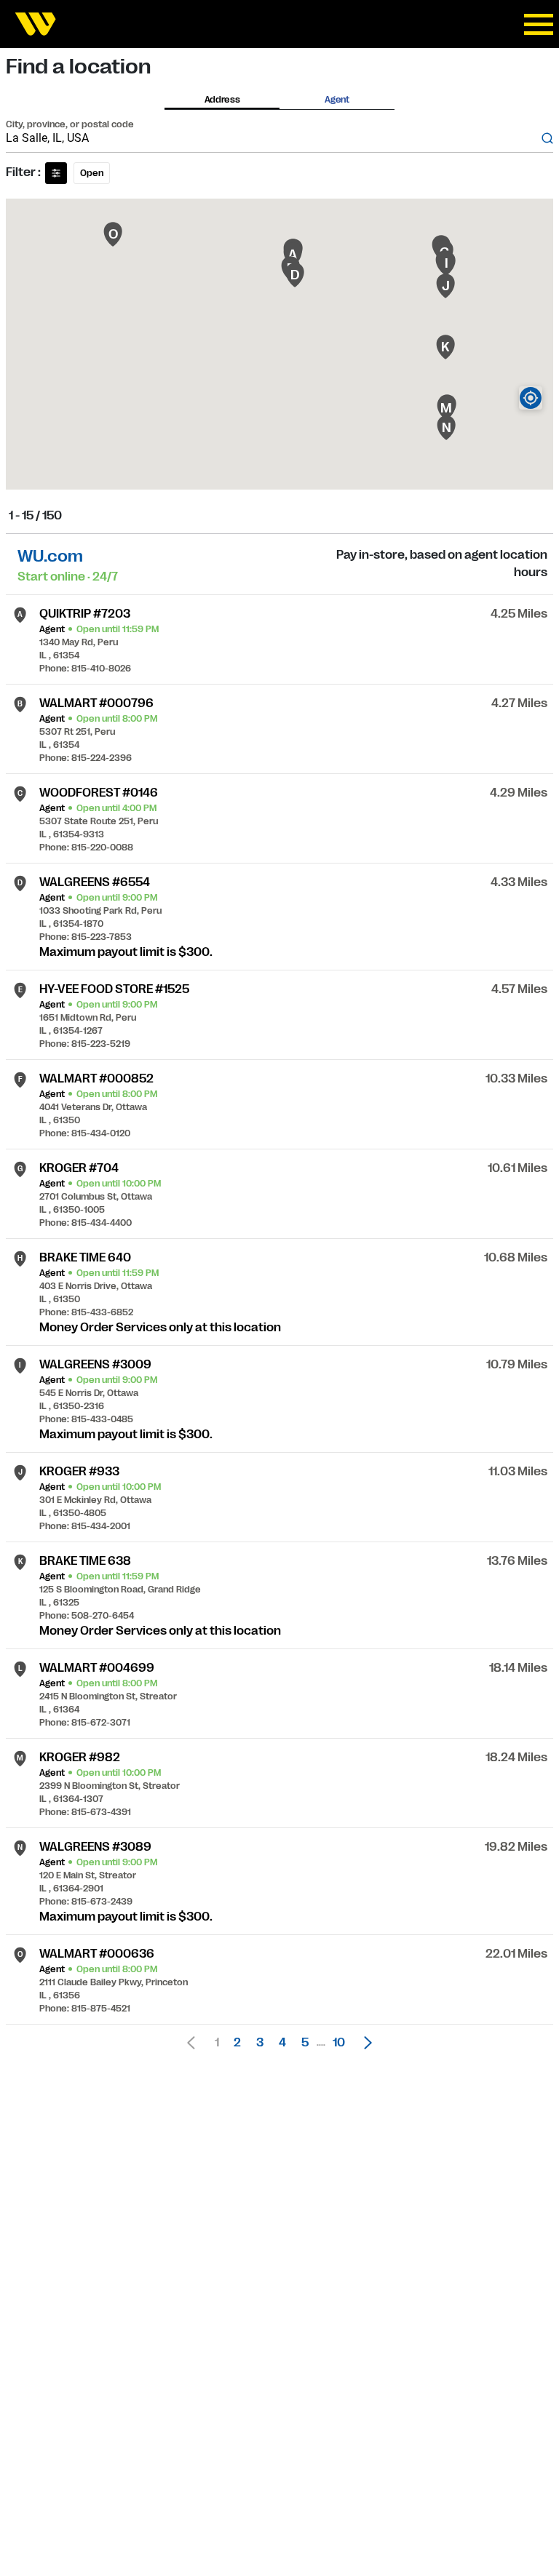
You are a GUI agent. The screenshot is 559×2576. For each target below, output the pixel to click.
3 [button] (260, 2043)
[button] (364, 2043)
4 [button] (282, 2043)
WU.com (50, 556)
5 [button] (305, 2043)
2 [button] (237, 2043)
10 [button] (339, 2043)
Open (92, 173)
